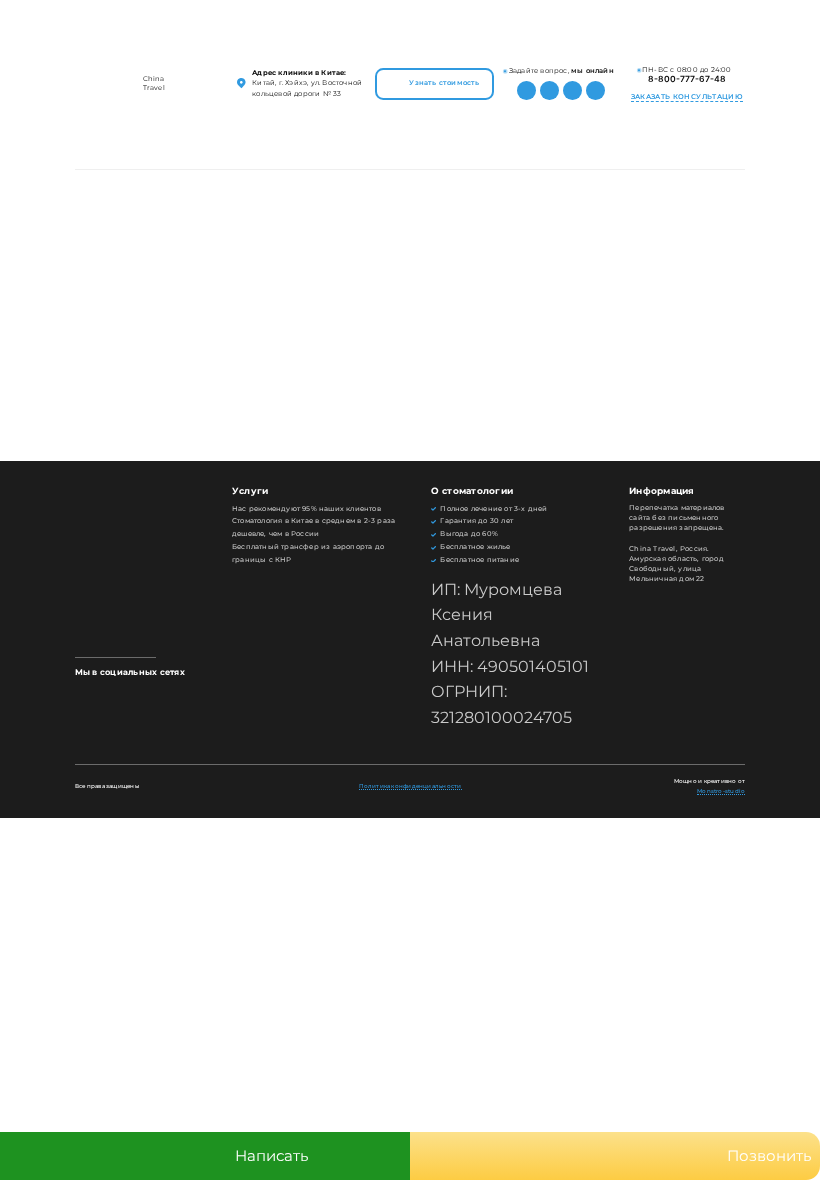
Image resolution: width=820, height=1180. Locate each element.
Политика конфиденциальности (410, 786)
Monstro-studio (721, 791)
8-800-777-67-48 (687, 79)
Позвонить (769, 1155)
